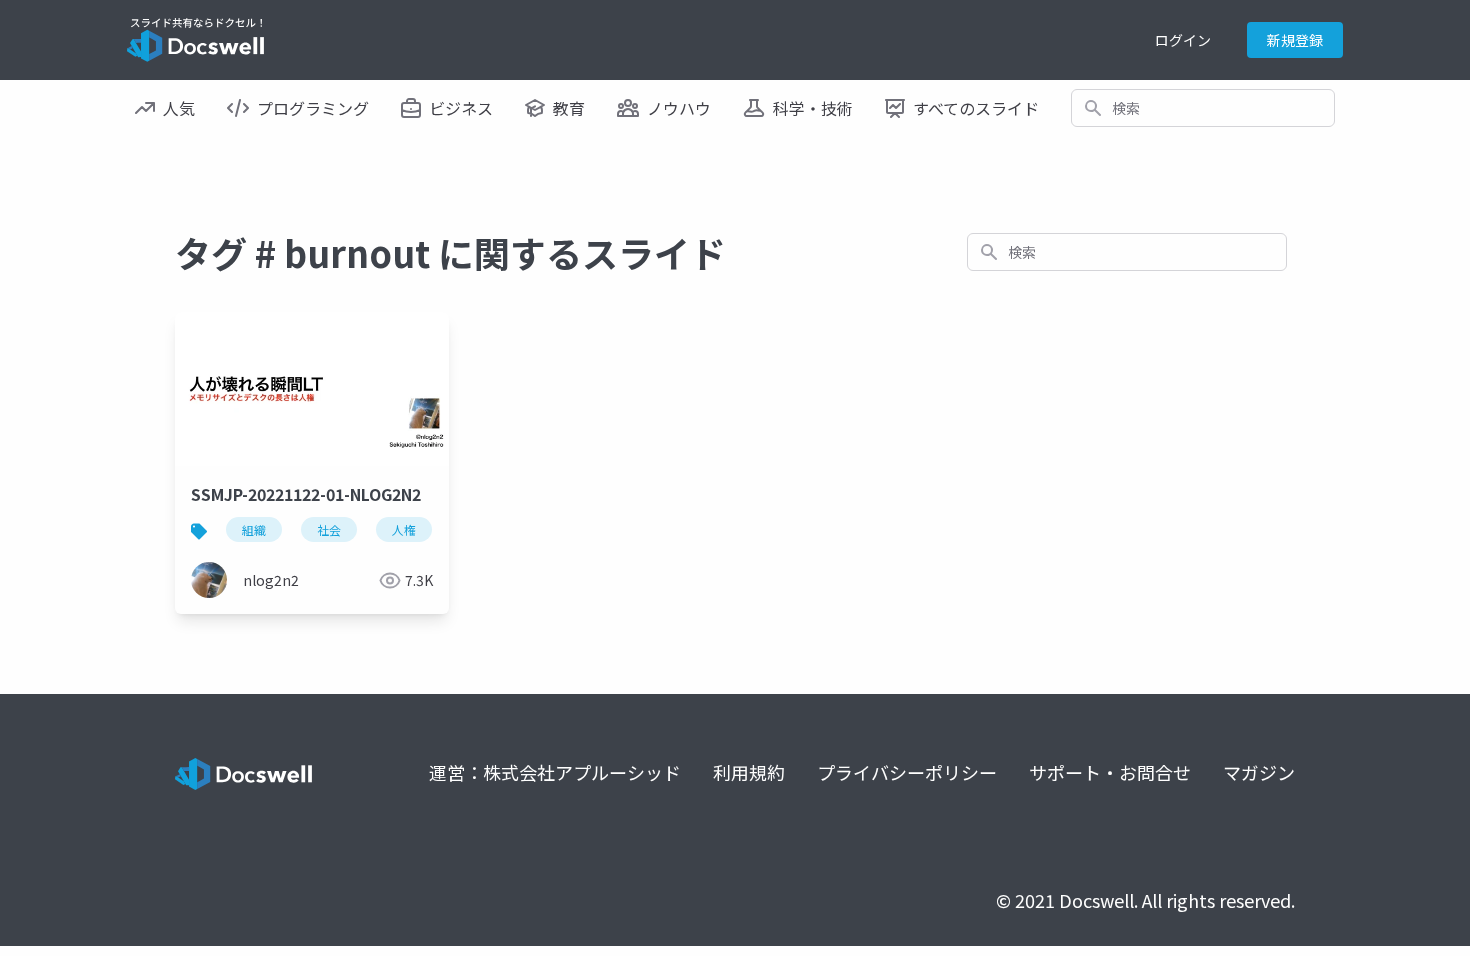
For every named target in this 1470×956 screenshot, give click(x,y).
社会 (329, 529)
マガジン (1259, 772)
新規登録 (1295, 40)
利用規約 (749, 772)
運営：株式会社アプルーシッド (555, 772)
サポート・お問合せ (1110, 772)
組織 (254, 529)
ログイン (1183, 40)
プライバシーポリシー (907, 772)
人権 (404, 529)
